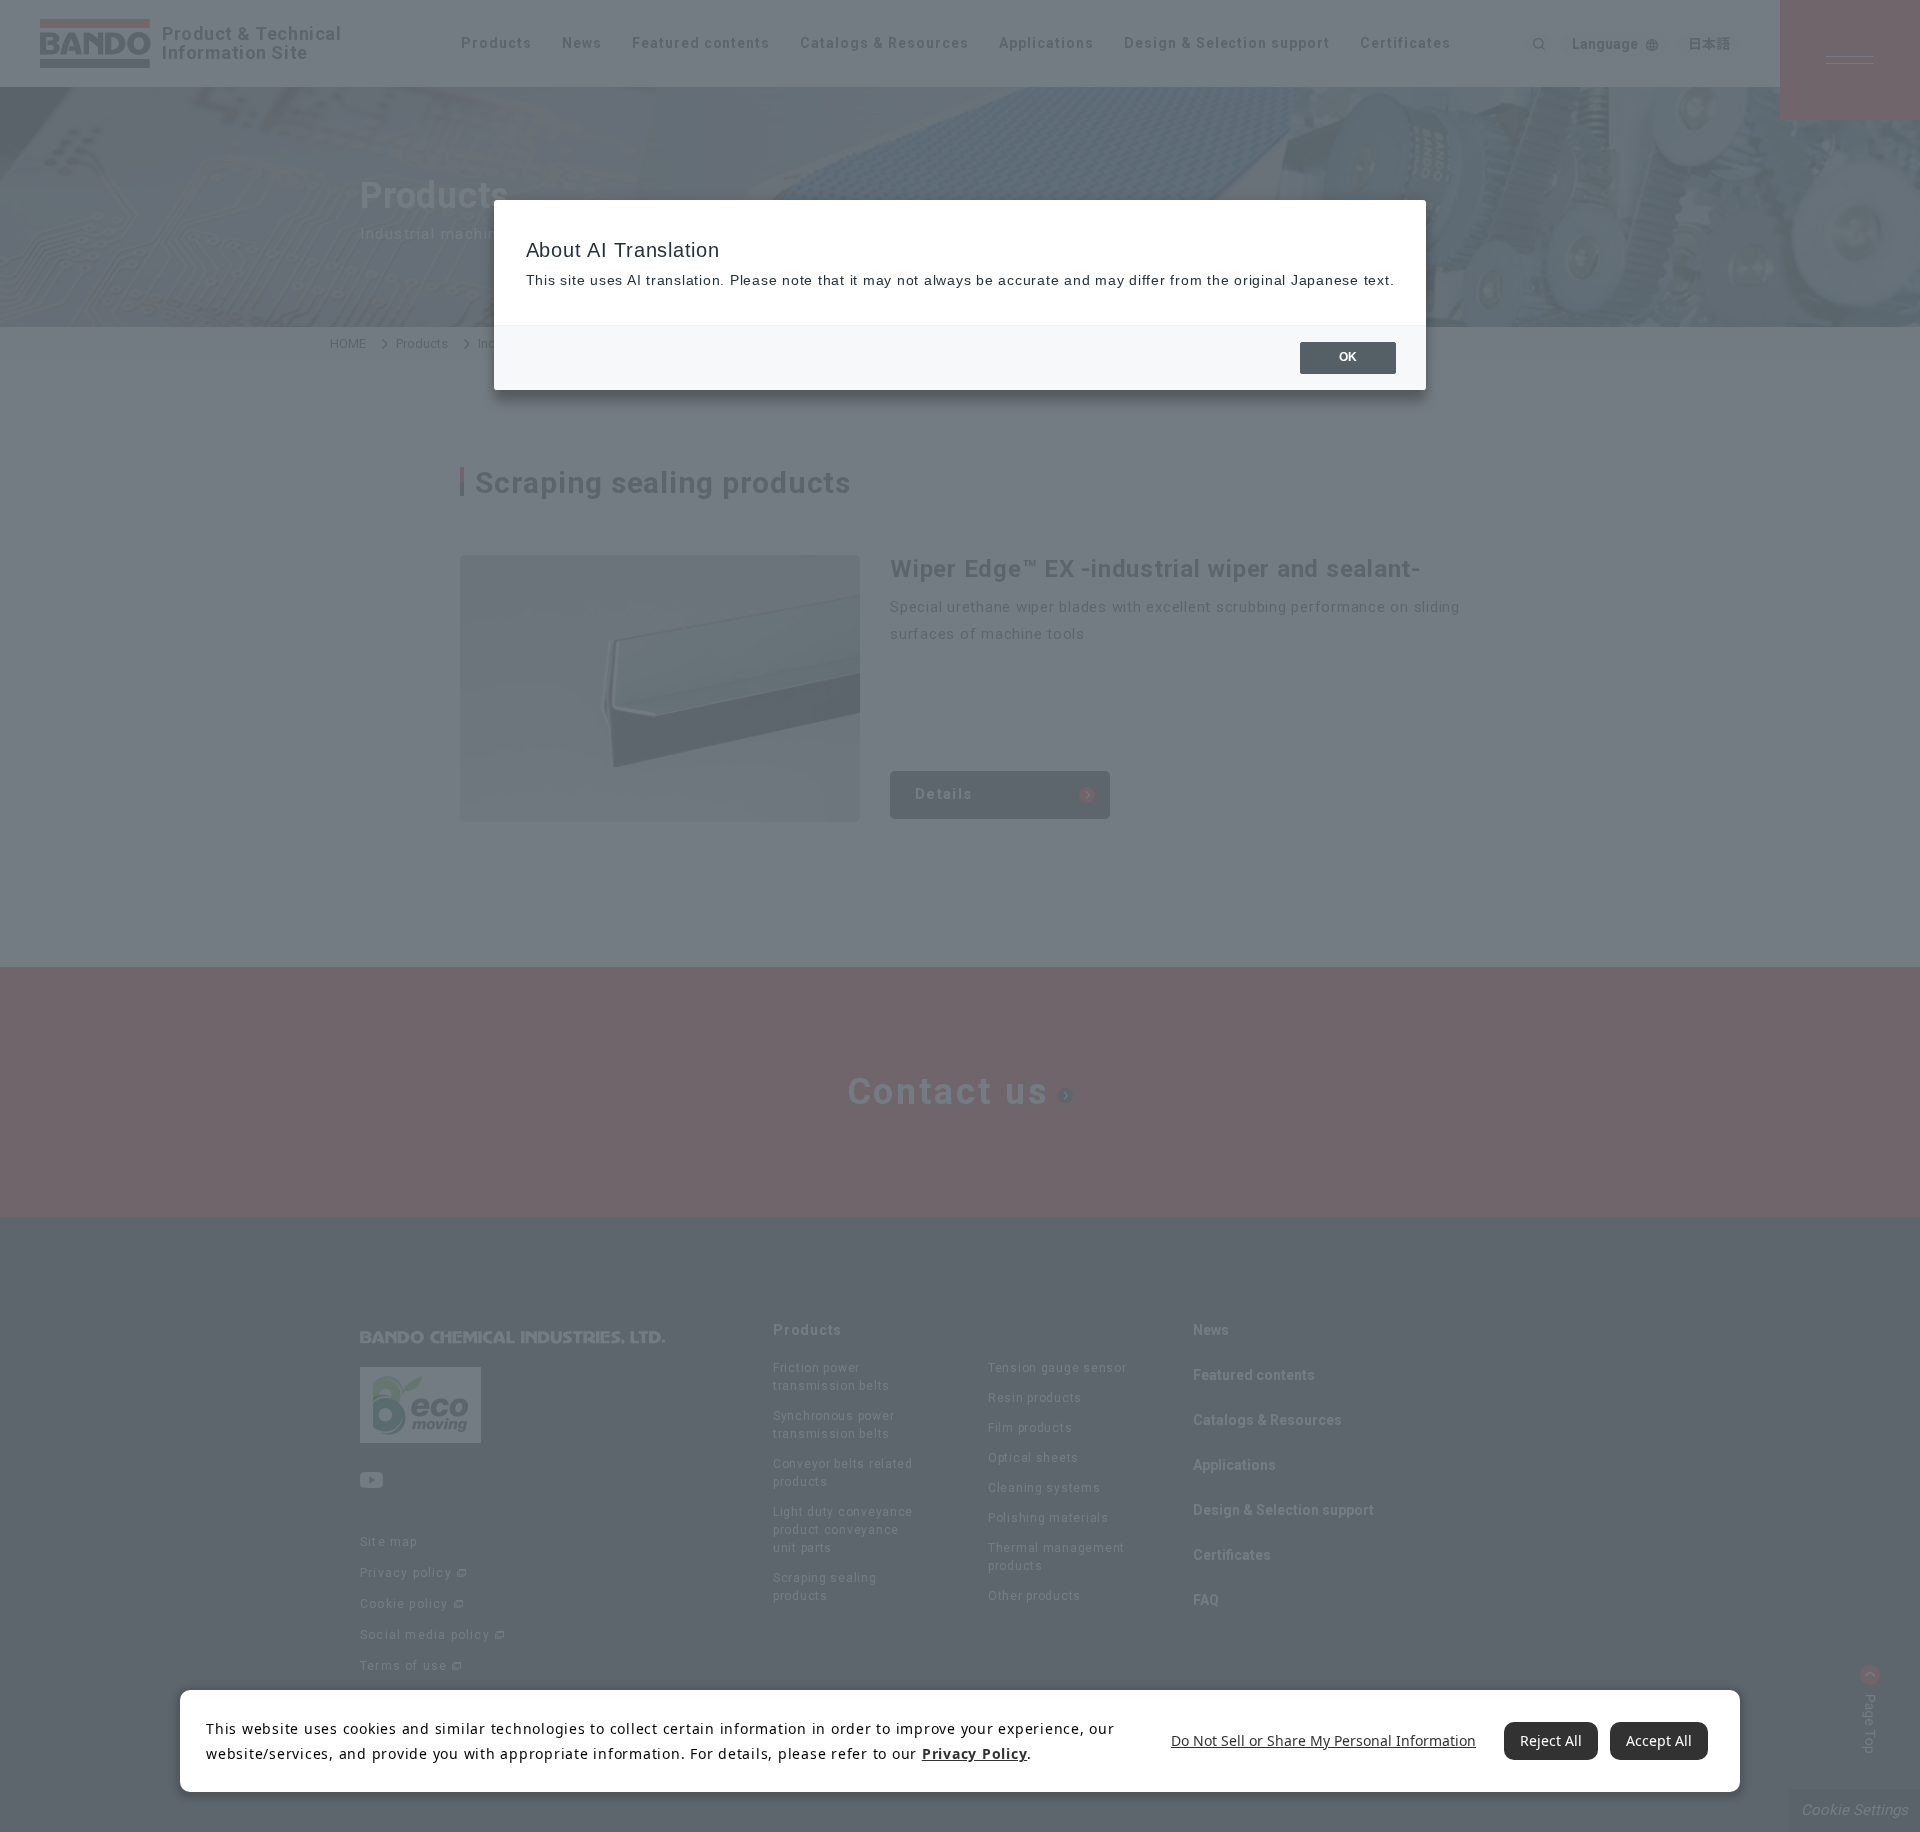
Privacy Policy (975, 1753)
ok (1348, 357)
